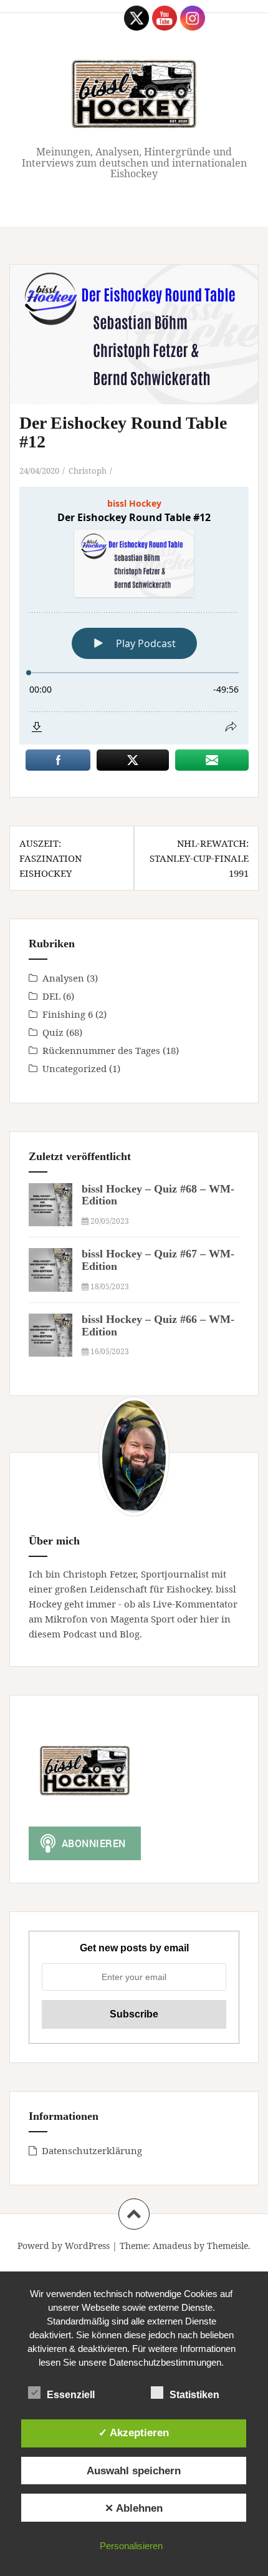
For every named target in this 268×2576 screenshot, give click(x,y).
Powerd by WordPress (64, 2246)
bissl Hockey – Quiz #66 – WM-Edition (158, 1325)
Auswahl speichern (134, 2471)
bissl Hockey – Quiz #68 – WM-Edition (158, 1195)
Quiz (53, 1032)
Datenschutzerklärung (92, 2150)
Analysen (63, 978)
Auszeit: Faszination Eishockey (50, 858)
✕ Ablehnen (134, 2508)
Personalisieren (131, 2546)
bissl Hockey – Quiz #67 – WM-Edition (158, 1260)
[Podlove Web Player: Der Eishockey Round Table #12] (134, 616)
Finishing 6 (68, 1014)
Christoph (88, 471)
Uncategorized (74, 1068)
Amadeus (172, 2246)
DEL (51, 996)
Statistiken (194, 2395)
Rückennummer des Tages (101, 1050)
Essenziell (71, 2395)
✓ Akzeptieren (134, 2432)
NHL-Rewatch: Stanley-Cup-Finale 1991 (199, 858)
